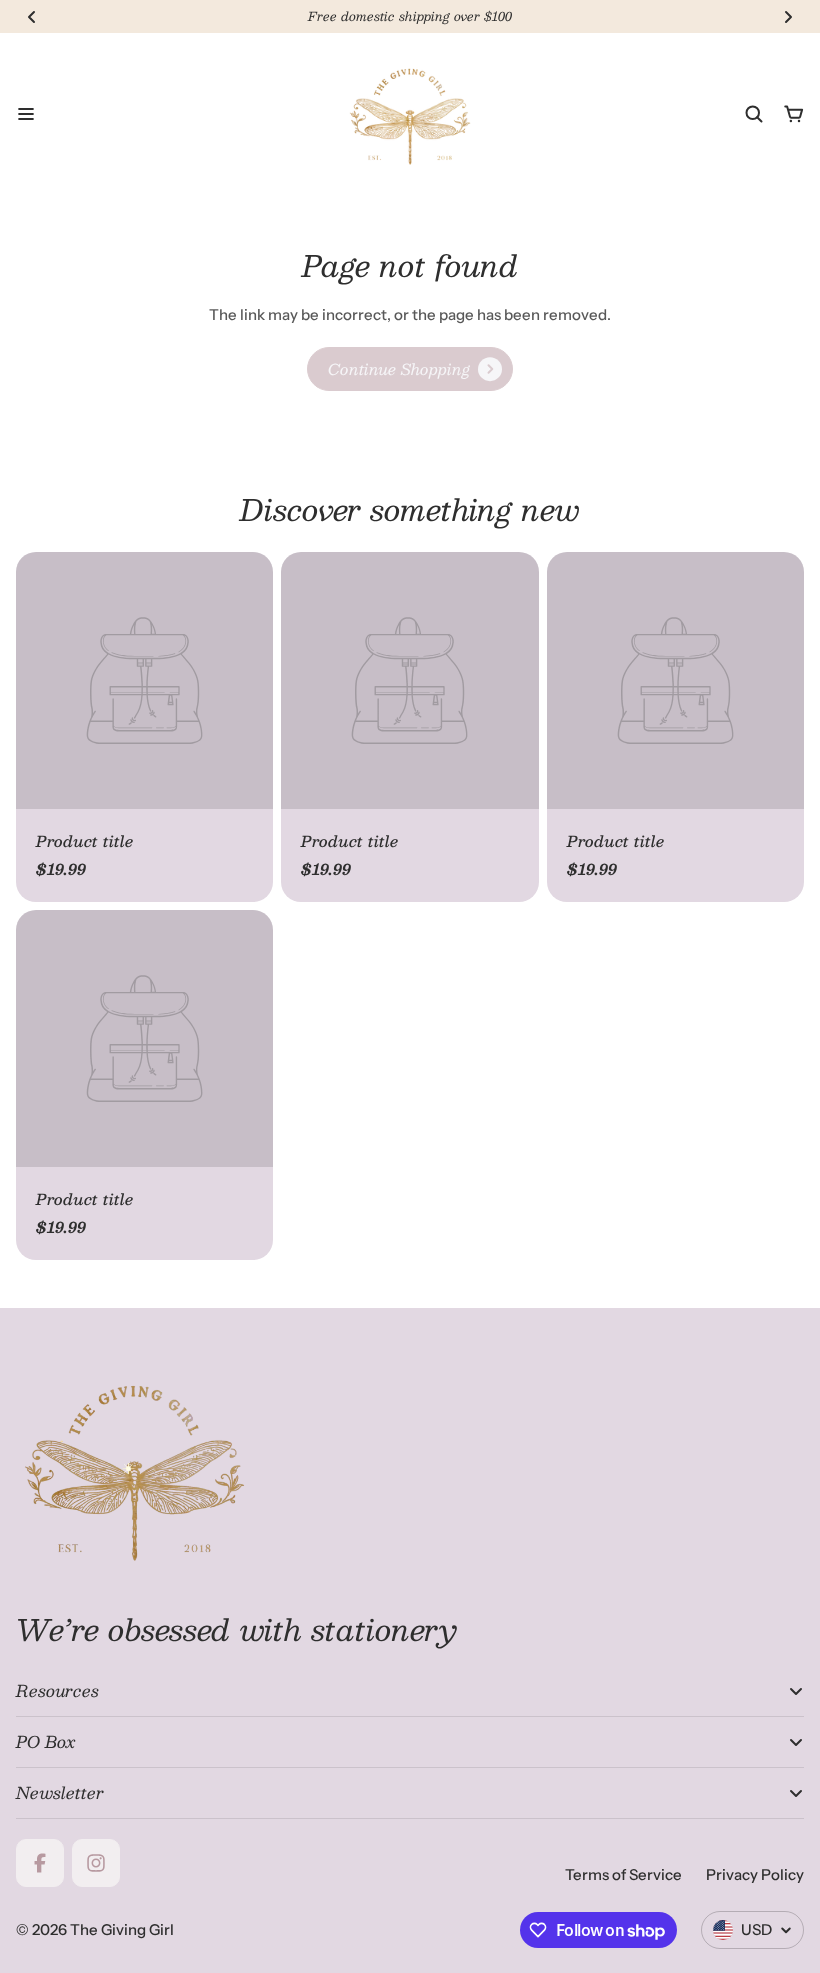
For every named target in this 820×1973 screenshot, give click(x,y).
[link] (410, 369)
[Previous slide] (32, 17)
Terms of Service (623, 1874)
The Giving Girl (122, 1929)
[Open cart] (794, 114)
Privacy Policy (755, 1874)
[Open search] (754, 114)
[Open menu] (26, 114)
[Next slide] (788, 17)
